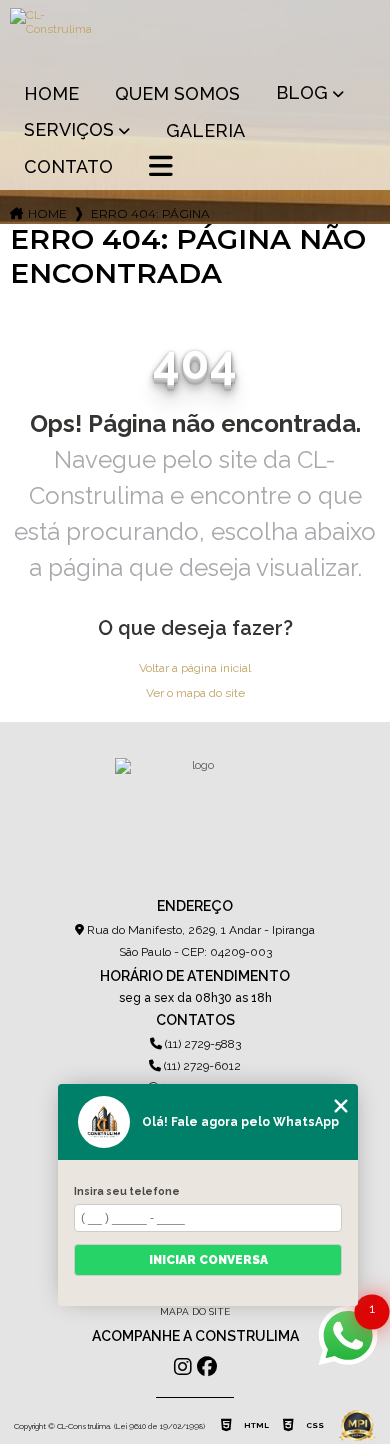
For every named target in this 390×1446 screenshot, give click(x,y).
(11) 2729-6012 (201, 1066)
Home (51, 93)
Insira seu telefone (127, 1191)
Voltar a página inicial (195, 668)
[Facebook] (207, 1367)
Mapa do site (195, 1311)
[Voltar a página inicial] (195, 36)
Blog (302, 92)
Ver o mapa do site (195, 693)
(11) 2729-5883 (201, 1044)
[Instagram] (183, 1367)
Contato (68, 166)
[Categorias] (161, 168)
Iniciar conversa (208, 1260)
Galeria (205, 130)
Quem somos (177, 93)
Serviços (69, 129)
